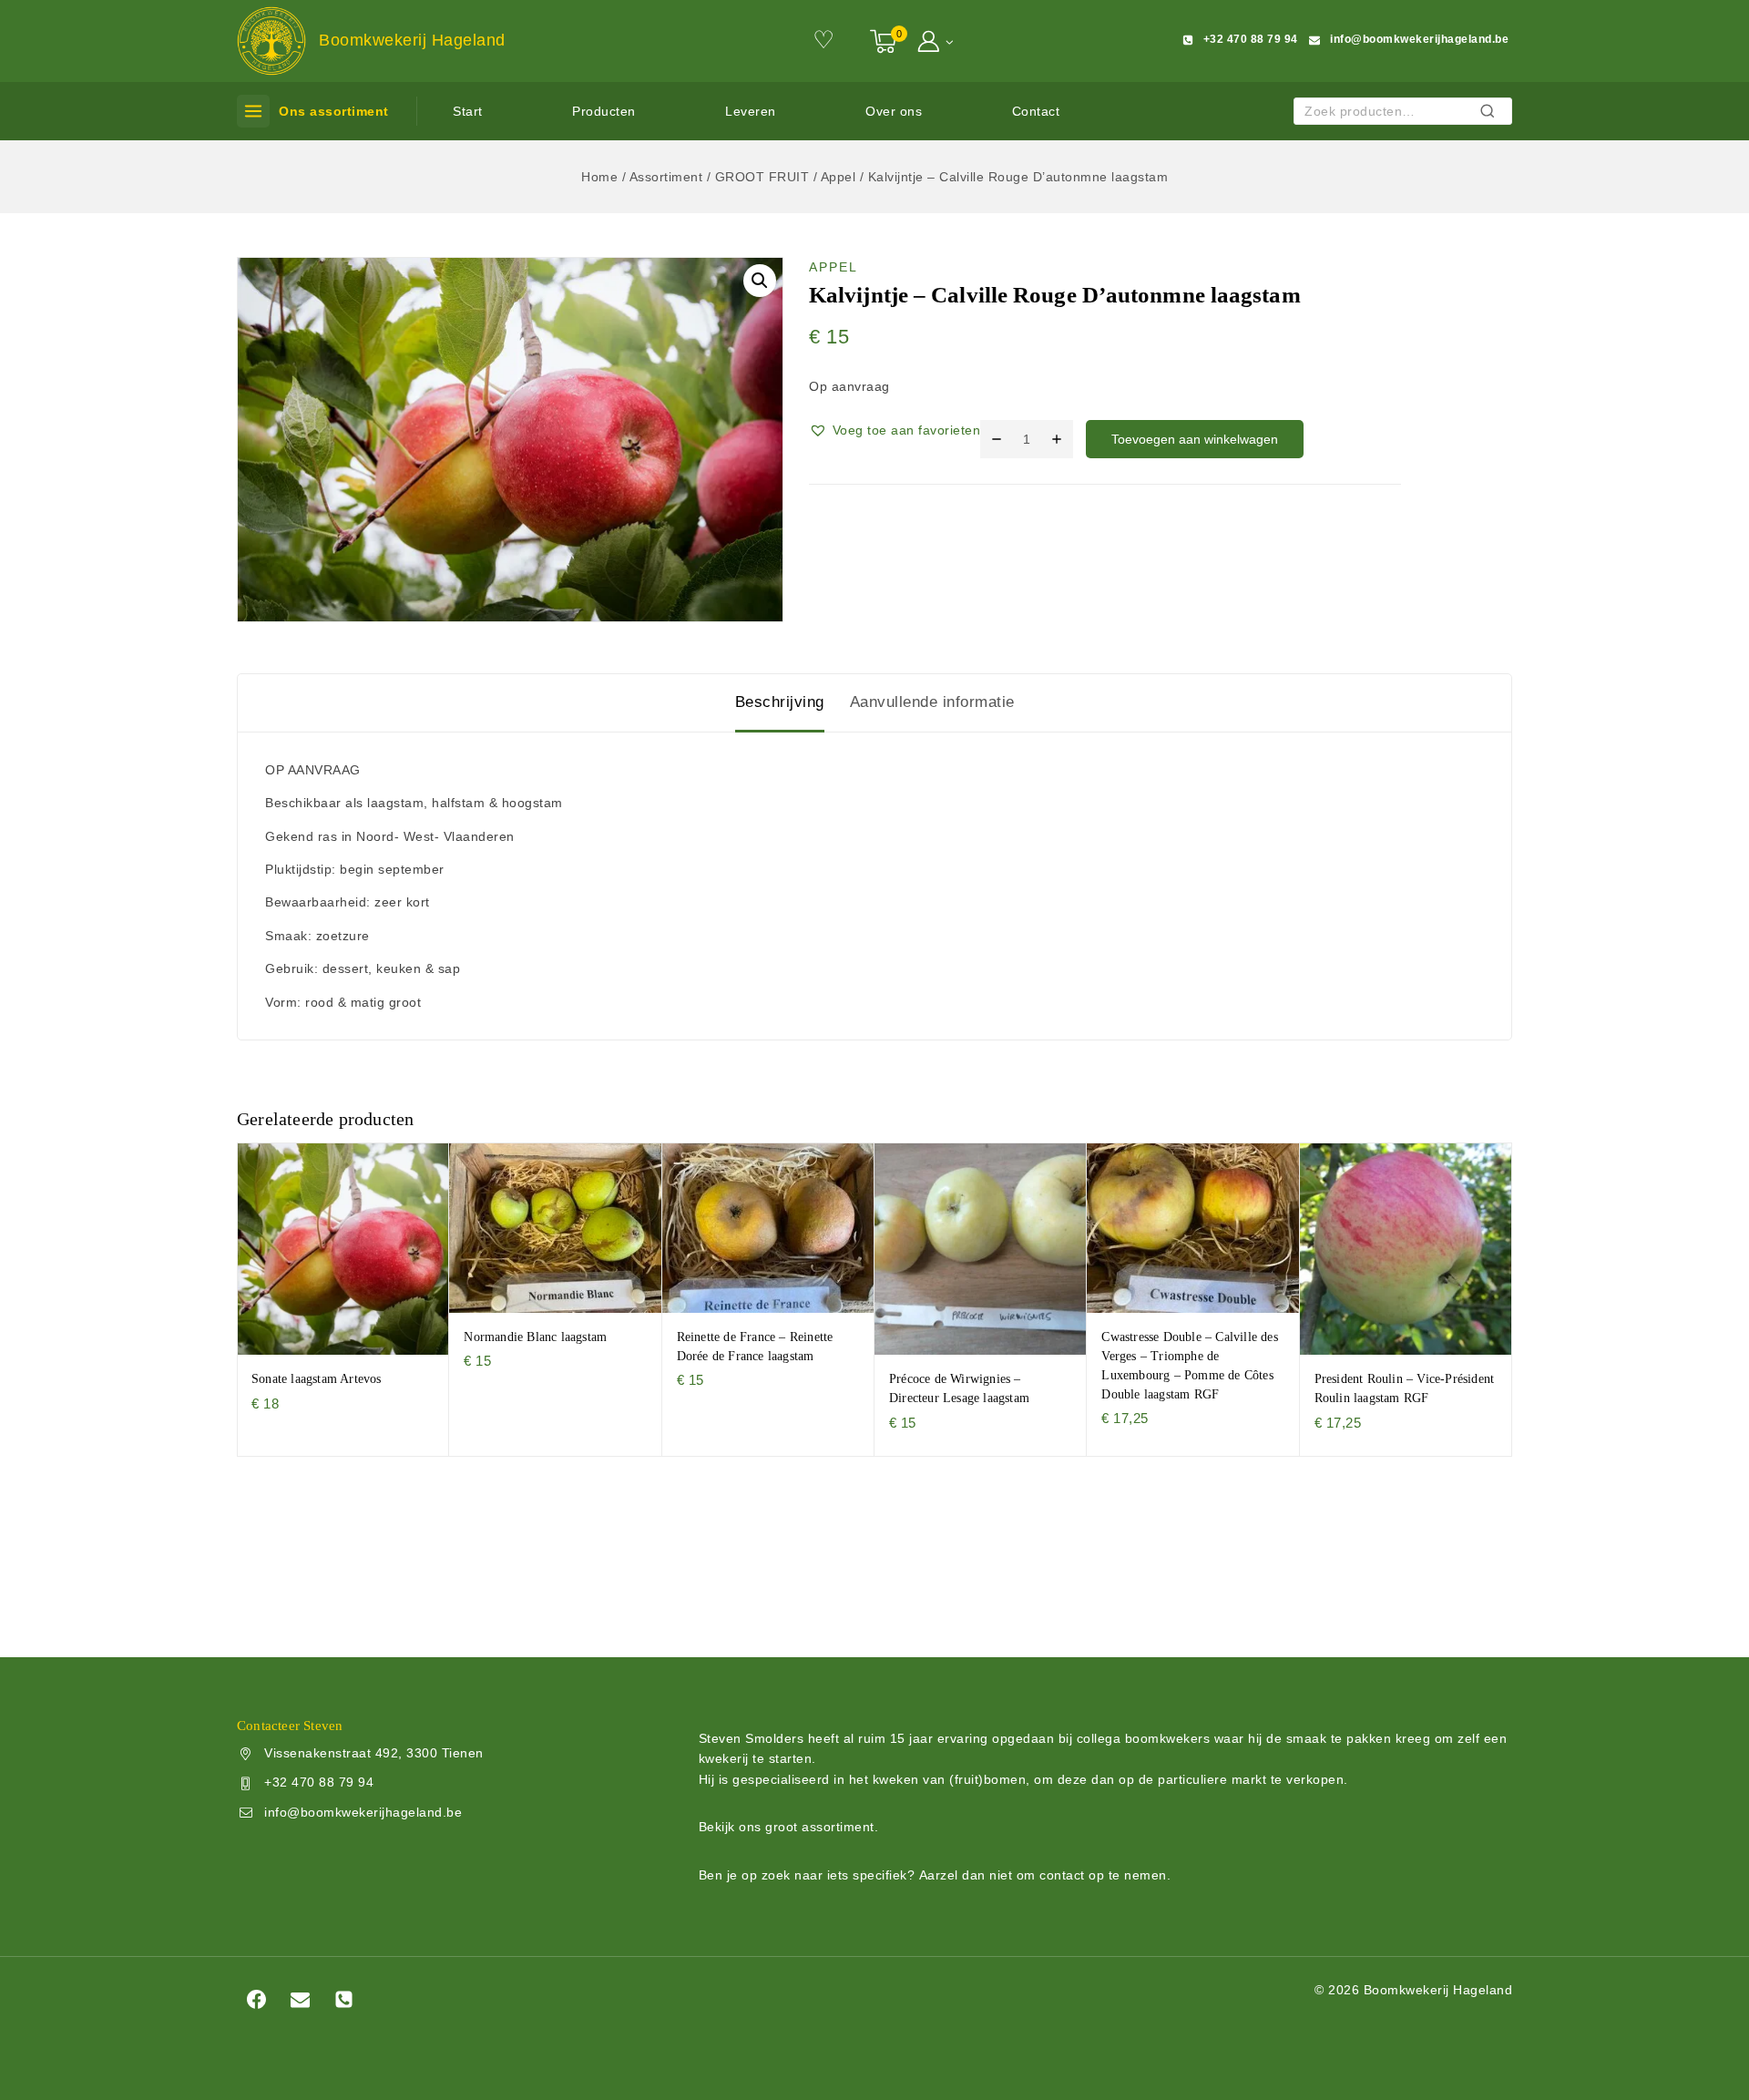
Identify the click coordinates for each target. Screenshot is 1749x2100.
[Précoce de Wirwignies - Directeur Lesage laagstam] (981, 1249)
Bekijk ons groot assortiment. (789, 1827)
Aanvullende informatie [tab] (932, 702)
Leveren (751, 111)
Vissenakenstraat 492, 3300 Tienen (374, 1753)
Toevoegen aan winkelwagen (1195, 439)
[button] (949, 41)
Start (468, 111)
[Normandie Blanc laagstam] (555, 1228)
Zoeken (1493, 113)
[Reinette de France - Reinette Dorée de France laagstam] (768, 1228)
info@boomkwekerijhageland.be (363, 1812)
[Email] (300, 1999)
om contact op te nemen (1092, 1875)
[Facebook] (256, 1999)
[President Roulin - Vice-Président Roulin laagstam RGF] (1406, 1249)
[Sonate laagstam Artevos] (343, 1249)
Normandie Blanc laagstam (535, 1337)
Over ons (894, 111)
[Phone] (344, 1999)
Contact (1036, 111)
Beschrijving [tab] (780, 702)
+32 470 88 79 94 (319, 1782)
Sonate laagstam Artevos (317, 1379)
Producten (604, 111)
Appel (834, 267)
